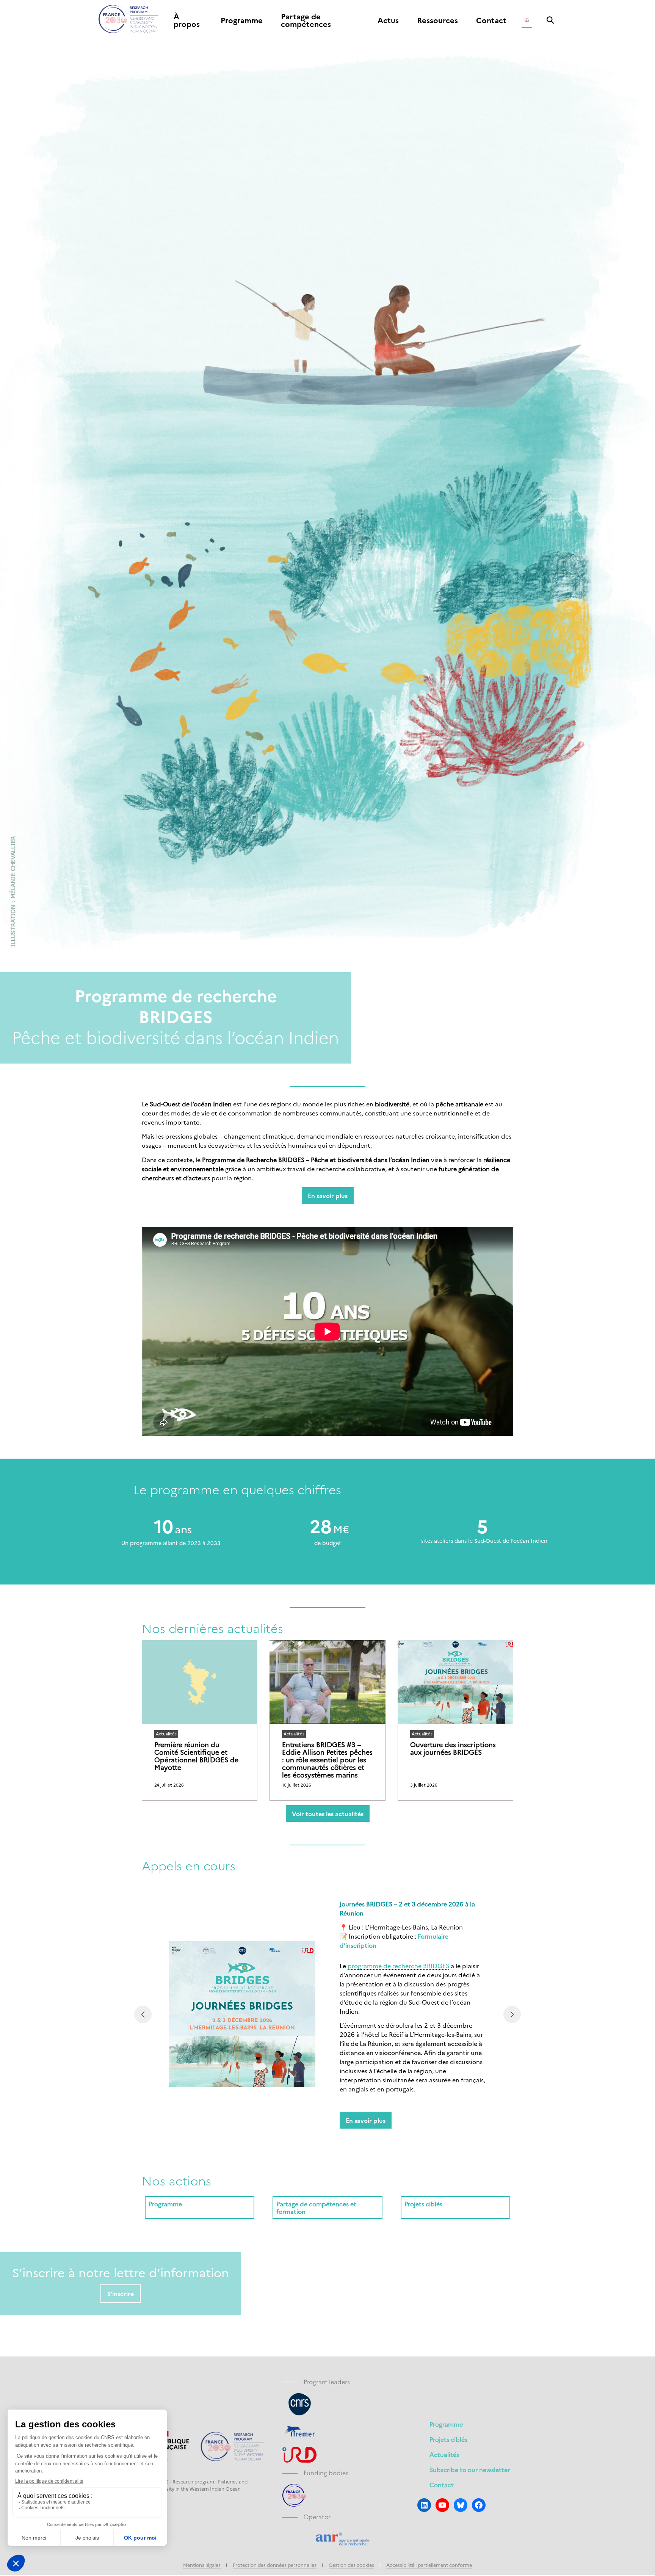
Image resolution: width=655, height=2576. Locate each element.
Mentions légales (202, 2565)
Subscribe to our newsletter (470, 2469)
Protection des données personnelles (275, 2565)
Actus (388, 20)
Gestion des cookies (351, 2565)
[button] (143, 2014)
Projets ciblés (448, 2439)
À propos (187, 20)
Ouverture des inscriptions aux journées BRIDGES (453, 1748)
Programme (242, 20)
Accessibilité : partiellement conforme (429, 2565)
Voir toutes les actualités (328, 1814)
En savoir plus (328, 1195)
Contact (491, 20)
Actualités (444, 2454)
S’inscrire (121, 2294)
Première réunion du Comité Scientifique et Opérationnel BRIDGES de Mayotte (196, 1756)
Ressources (437, 20)
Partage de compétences (306, 20)
